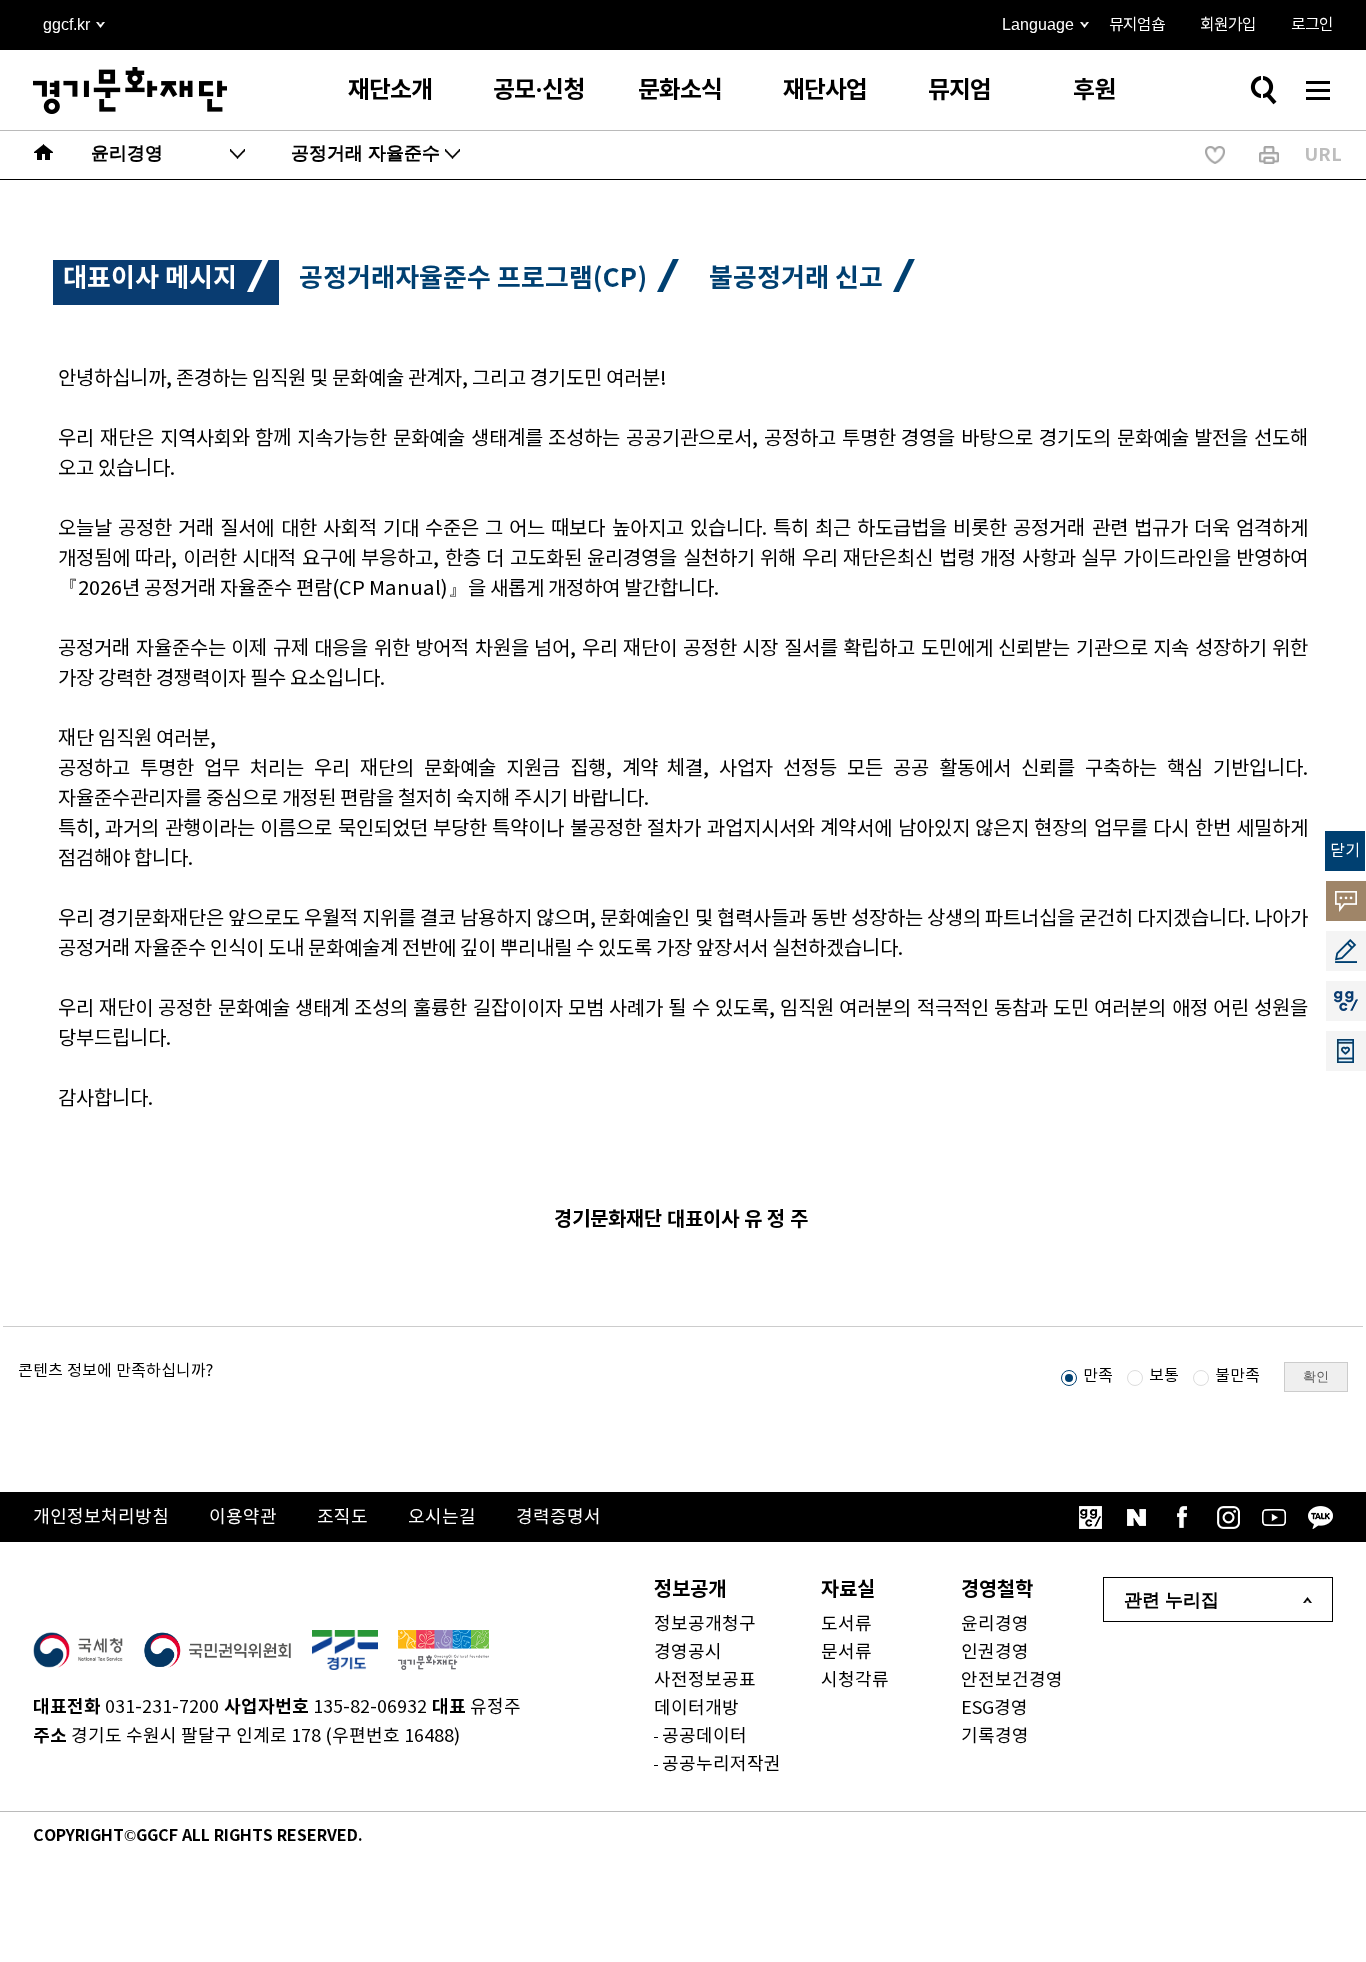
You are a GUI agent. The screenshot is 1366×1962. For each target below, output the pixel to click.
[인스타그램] (1228, 1517)
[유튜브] (1274, 1517)
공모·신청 (538, 90)
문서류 (846, 1652)
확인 (1316, 1376)
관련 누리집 (1171, 1600)
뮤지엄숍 (1137, 25)
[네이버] (1136, 1517)
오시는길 (442, 1517)
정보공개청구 (705, 1624)
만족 (1098, 1376)
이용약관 (243, 1517)
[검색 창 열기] (1263, 90)
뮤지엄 (959, 90)
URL (1323, 155)
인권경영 (995, 1652)
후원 (1094, 90)
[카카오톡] (1320, 1517)
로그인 (1312, 25)
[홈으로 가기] (44, 155)
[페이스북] (1182, 1517)
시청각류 (855, 1680)
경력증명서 (558, 1517)
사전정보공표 (705, 1680)
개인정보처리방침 (101, 1517)
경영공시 (688, 1652)
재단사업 (825, 90)
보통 (1164, 1376)
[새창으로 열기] (78, 1650)
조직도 (342, 1517)
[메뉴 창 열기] (1318, 90)
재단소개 (390, 90)
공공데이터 (704, 1736)
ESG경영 (994, 1708)
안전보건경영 (1012, 1680)
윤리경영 (995, 1624)
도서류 (846, 1624)
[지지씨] (1090, 1517)
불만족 (1237, 1376)
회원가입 (1228, 25)
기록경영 (995, 1736)
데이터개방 (696, 1708)
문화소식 (680, 90)
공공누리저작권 (721, 1764)
